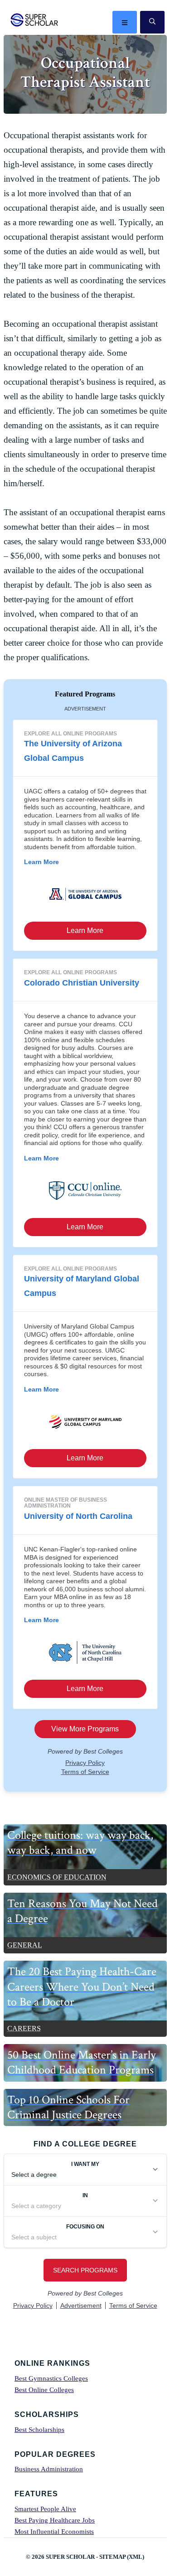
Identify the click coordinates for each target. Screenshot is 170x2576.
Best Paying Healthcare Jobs (55, 2520)
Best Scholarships (39, 2430)
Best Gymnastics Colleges (51, 2378)
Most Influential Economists (54, 2532)
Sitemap (112, 2557)
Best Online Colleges (44, 2390)
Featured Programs (85, 694)
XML (136, 2557)
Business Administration (49, 2469)
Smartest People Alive (45, 2509)
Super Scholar (35, 20)
